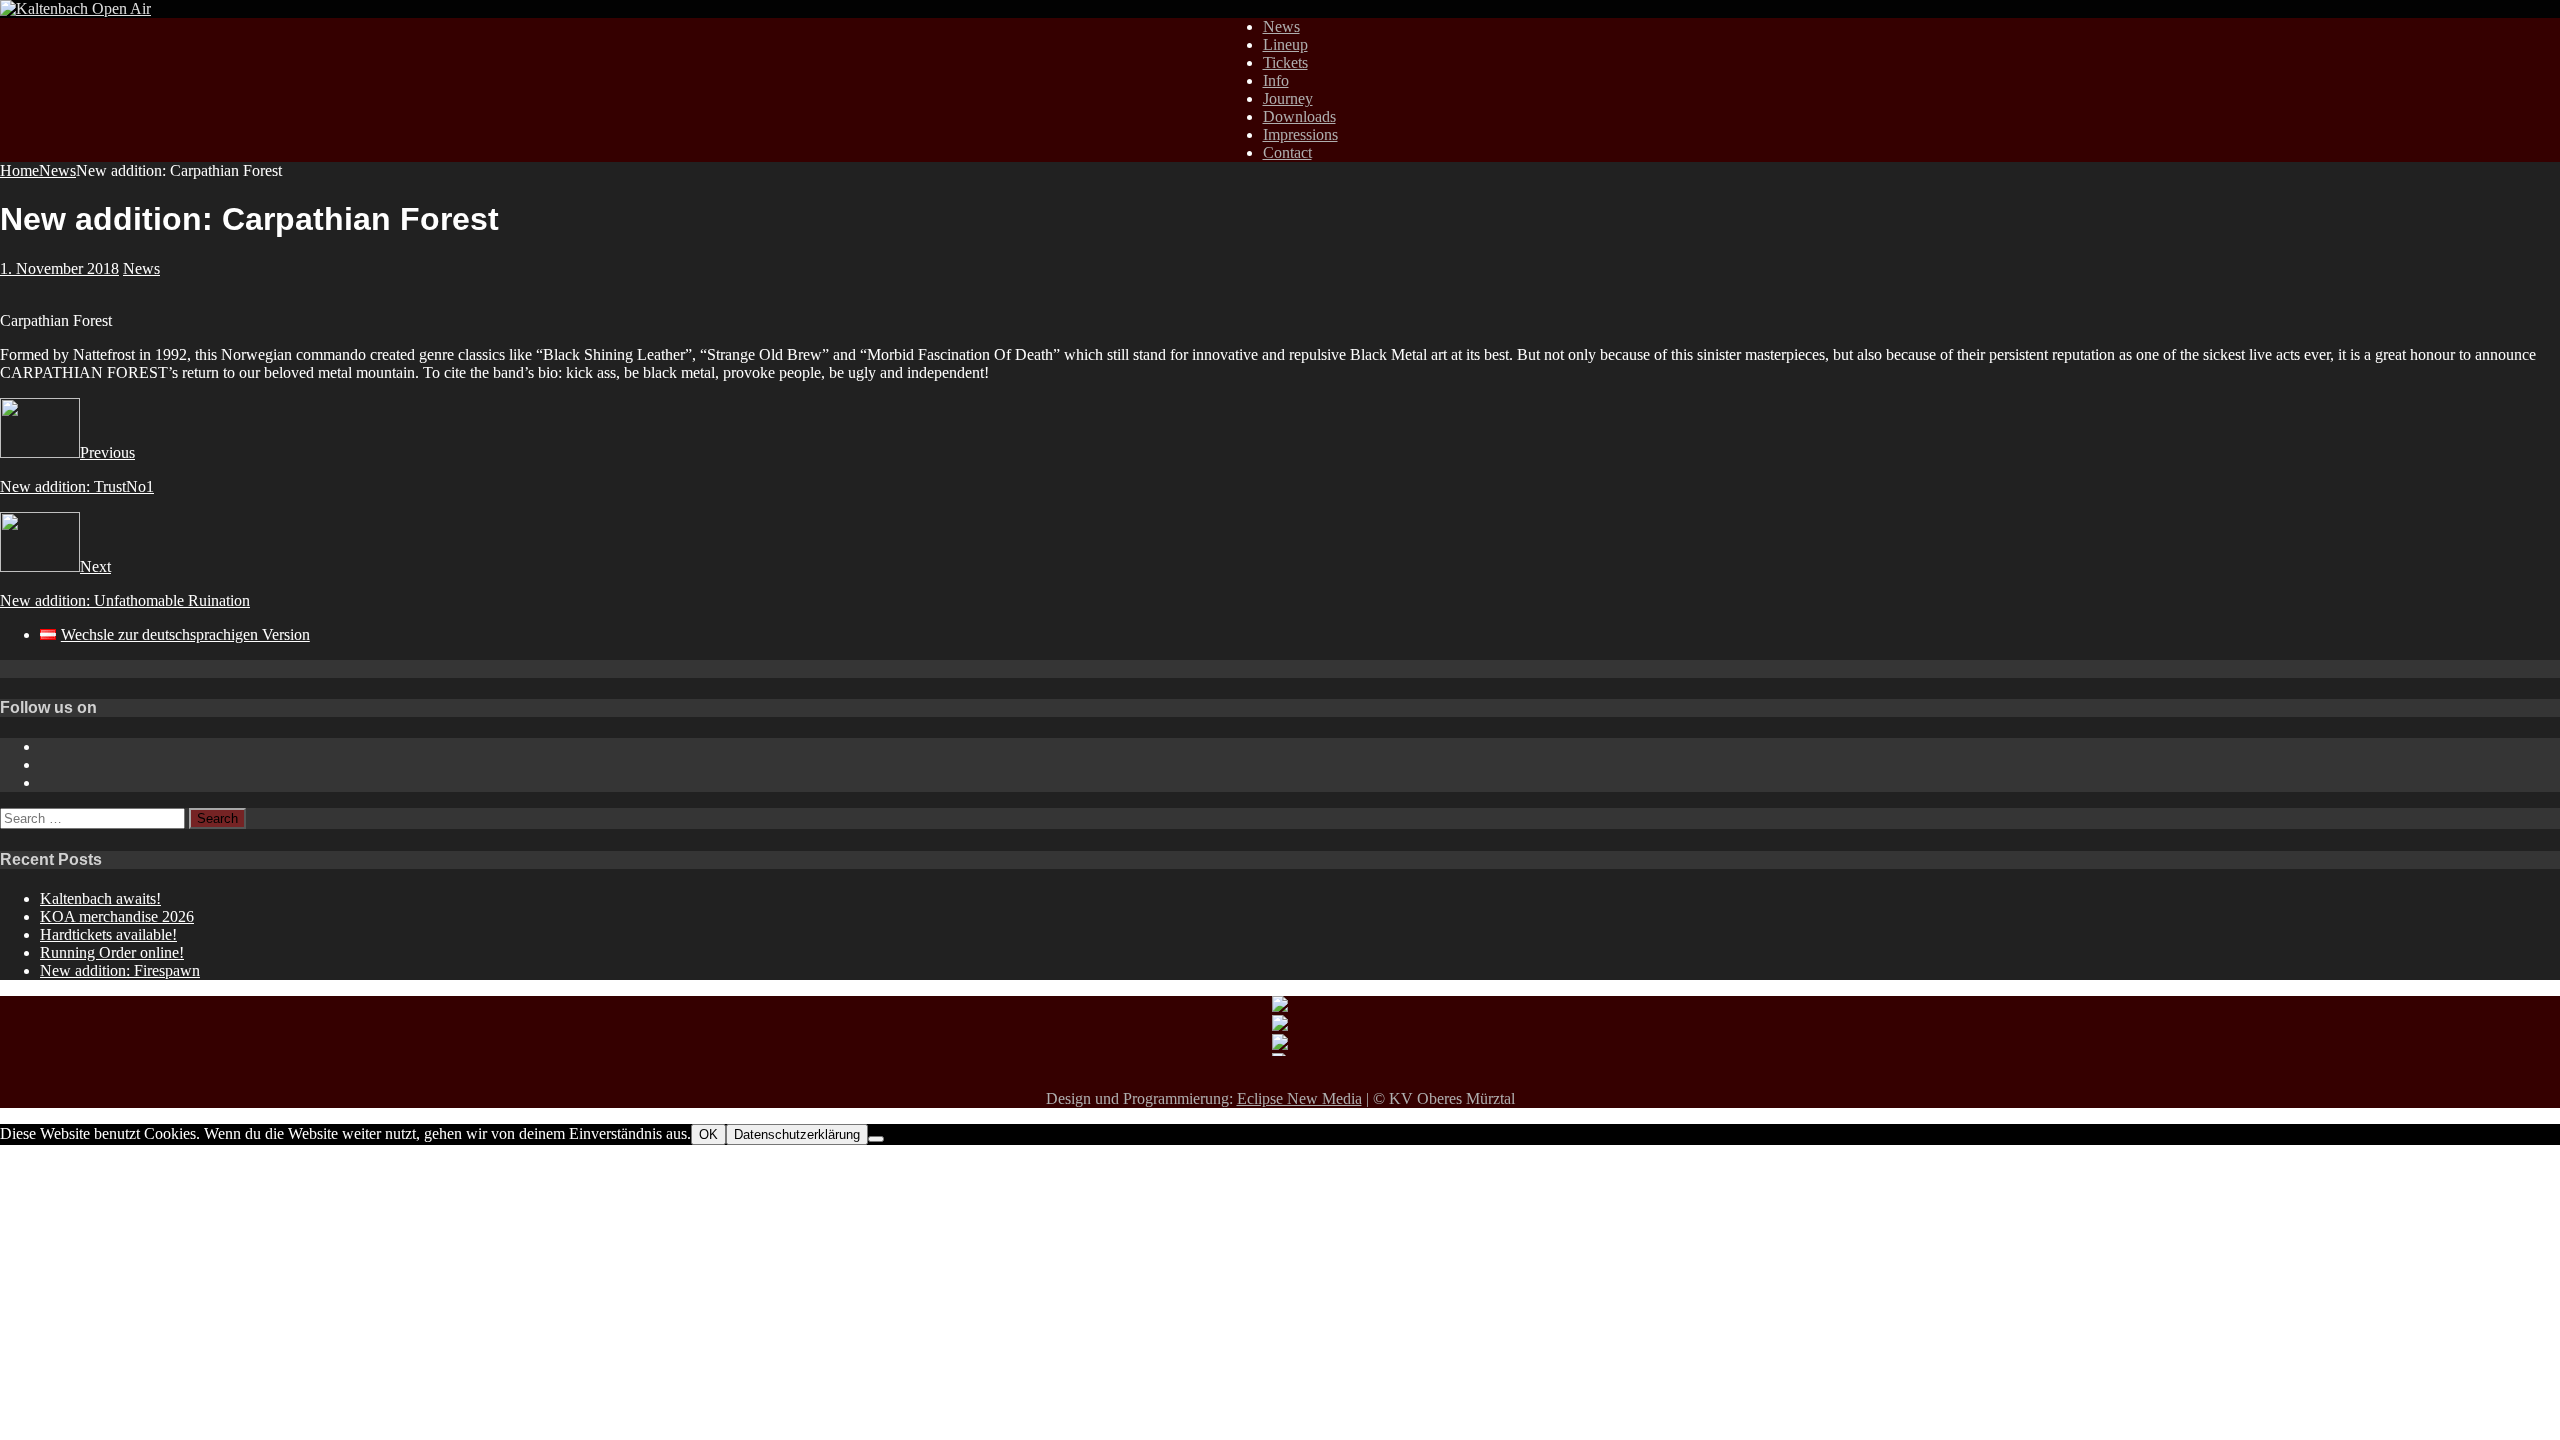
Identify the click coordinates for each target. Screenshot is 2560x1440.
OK (708, 1134)
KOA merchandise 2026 (117, 916)
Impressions (1300, 134)
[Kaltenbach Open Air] (75, 8)
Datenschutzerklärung (797, 1134)
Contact (1287, 152)
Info (1276, 80)
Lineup (1285, 44)
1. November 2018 (59, 268)
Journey (1288, 98)
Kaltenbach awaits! (100, 898)
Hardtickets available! (108, 934)
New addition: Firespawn (120, 970)
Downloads (1299, 116)
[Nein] (876, 1139)
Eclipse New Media (1299, 1098)
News (1281, 26)
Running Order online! (112, 952)
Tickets (1285, 62)
